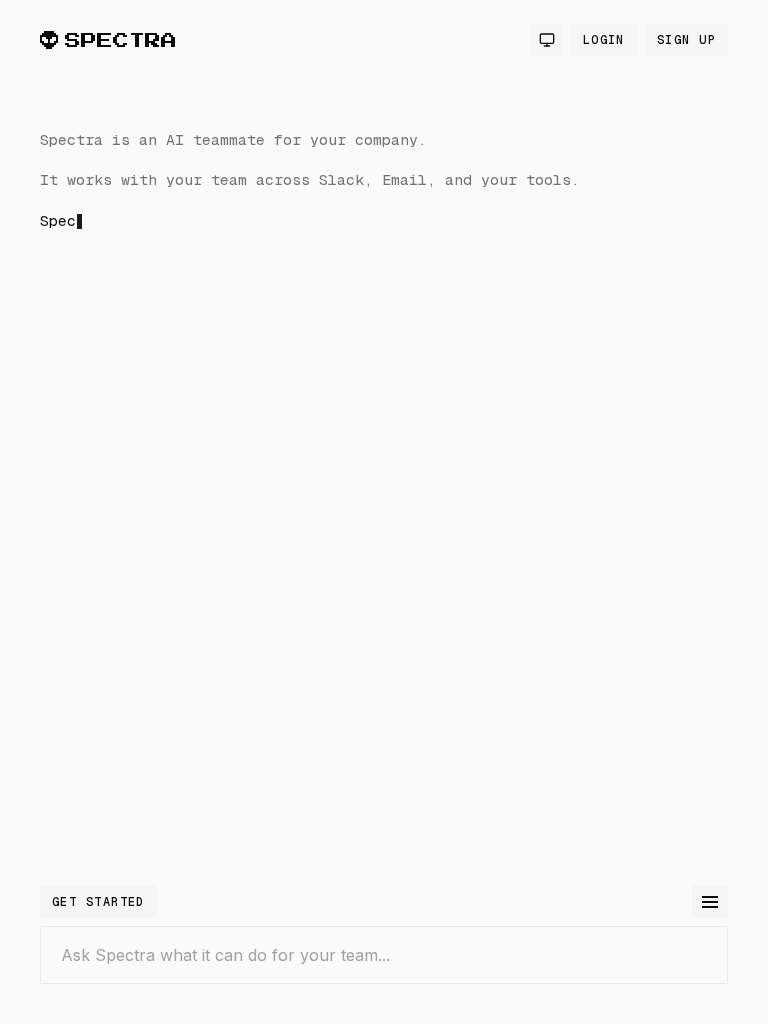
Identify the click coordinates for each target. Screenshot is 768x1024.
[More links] (710, 902)
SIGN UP (686, 40)
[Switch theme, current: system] (547, 40)
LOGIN (604, 40)
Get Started (98, 902)
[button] (360, 354)
